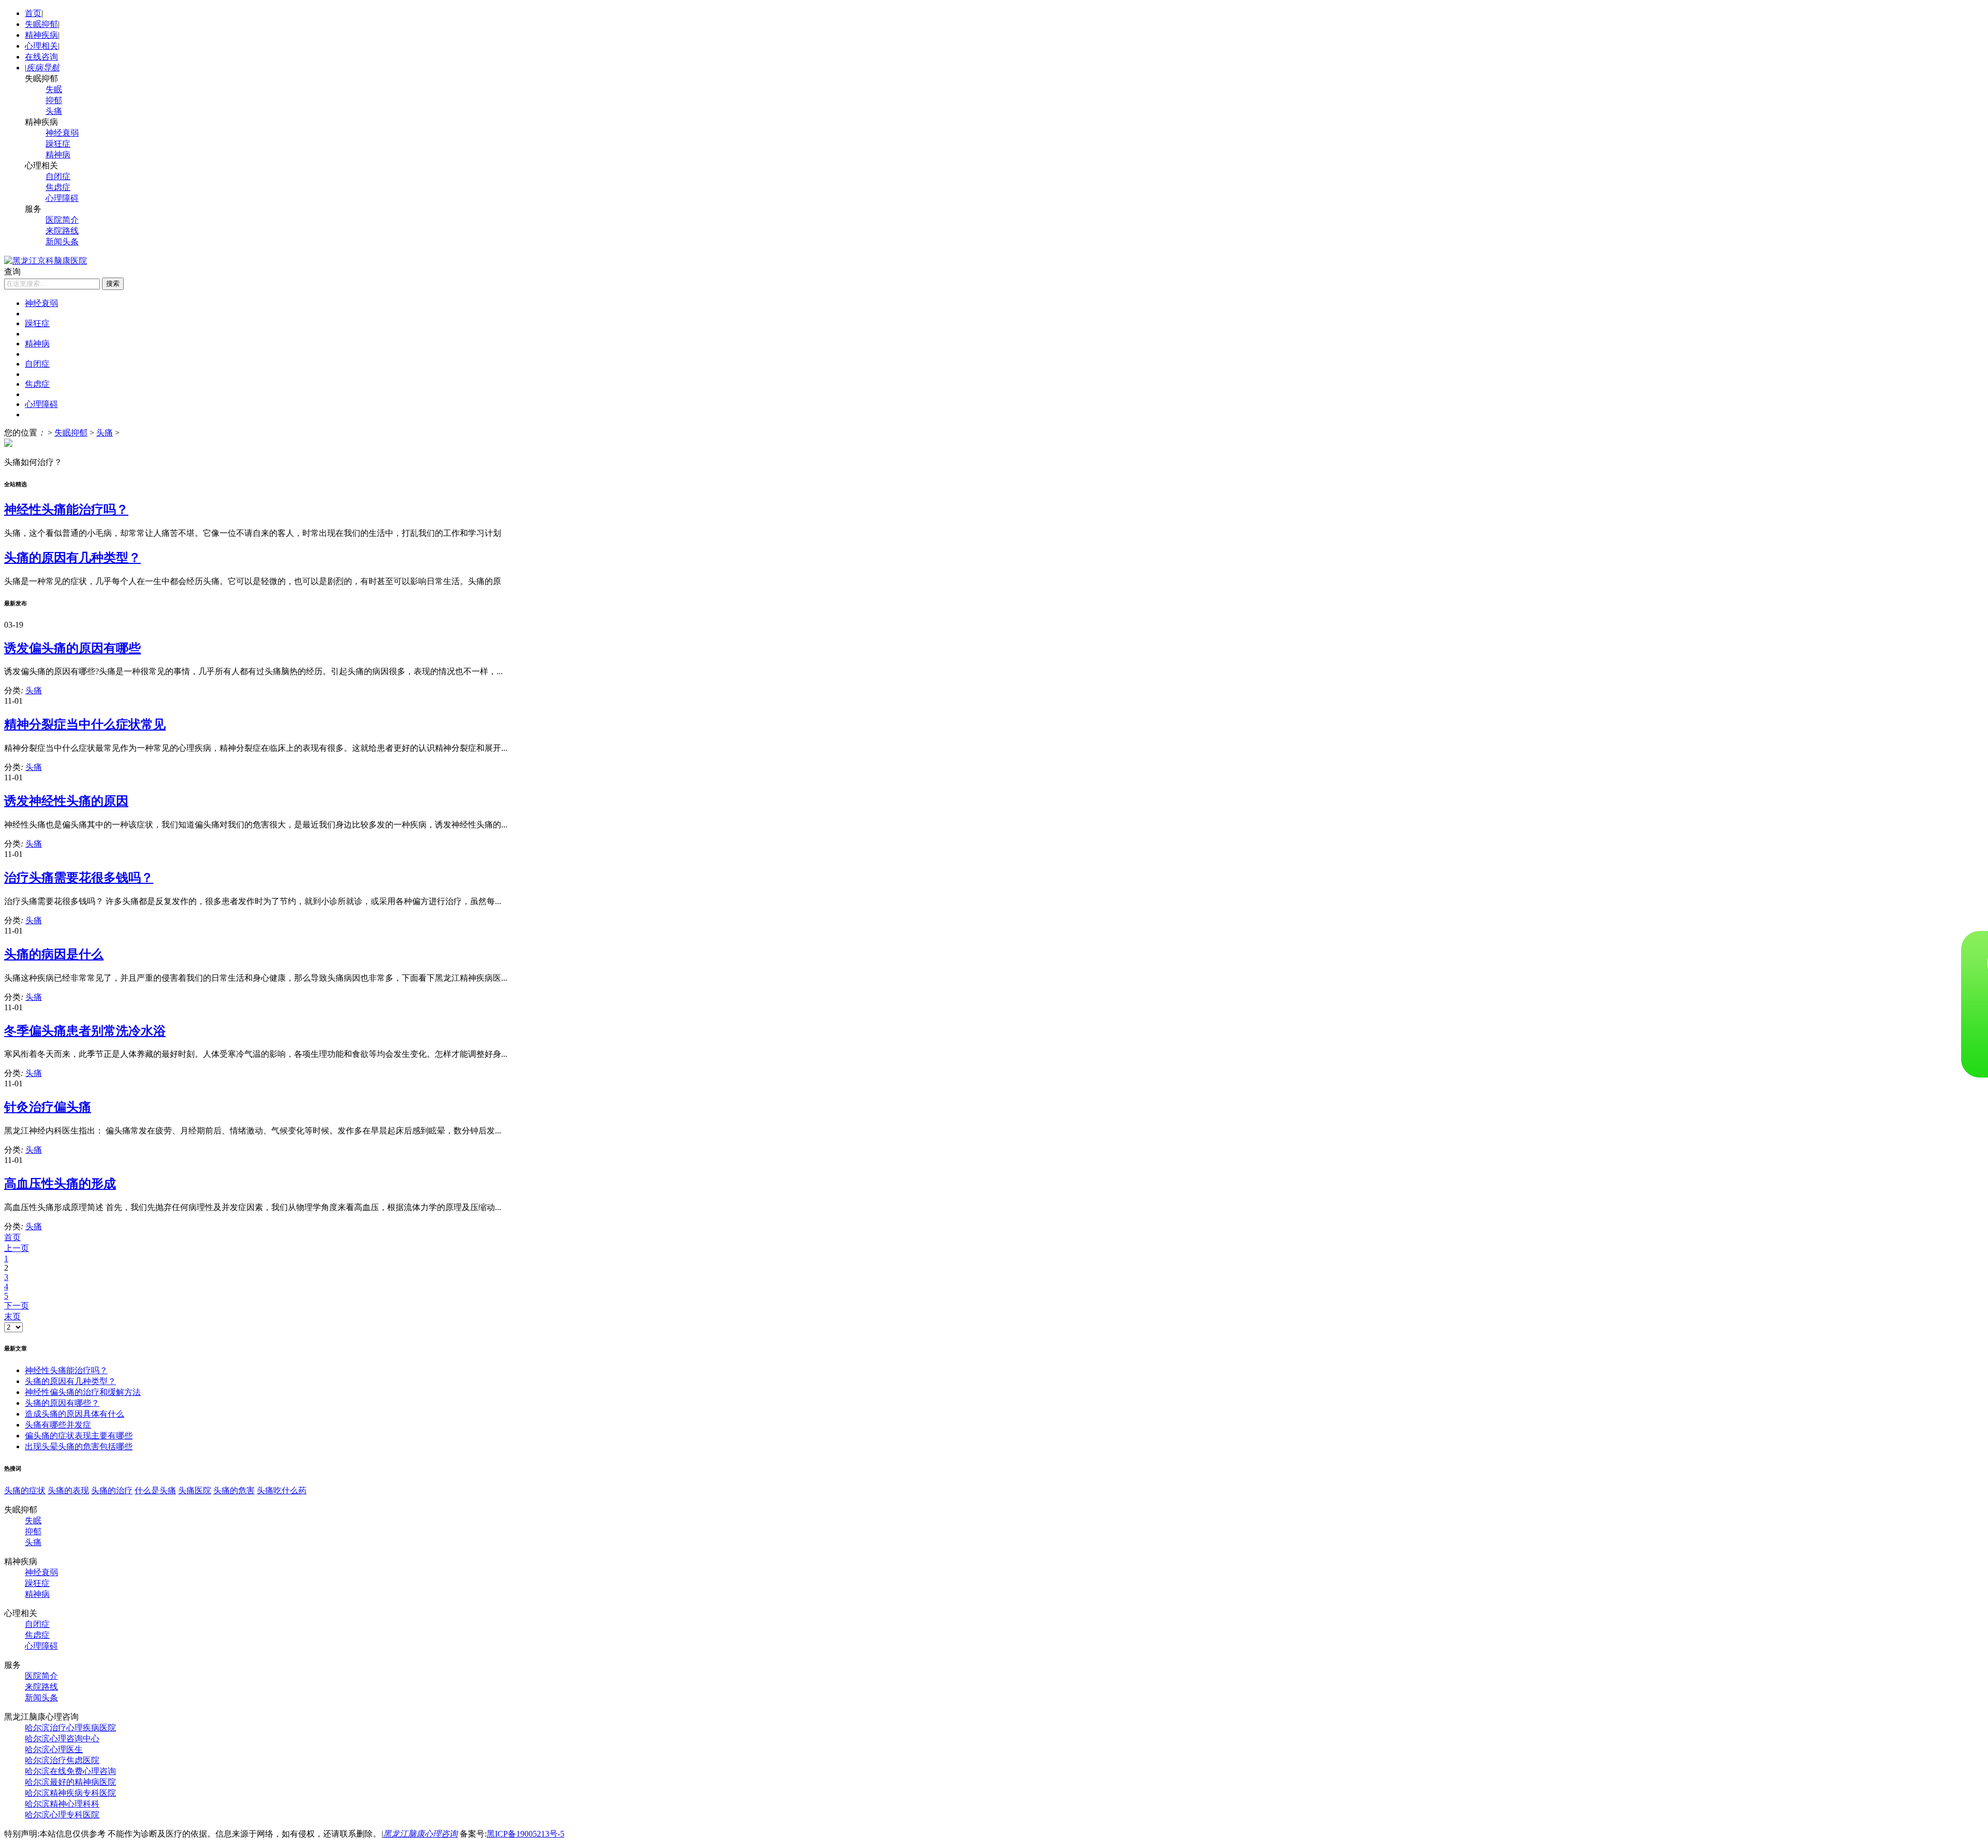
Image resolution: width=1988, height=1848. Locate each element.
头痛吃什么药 (282, 1490)
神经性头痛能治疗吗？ (66, 510)
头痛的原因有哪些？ (62, 1403)
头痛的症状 (25, 1490)
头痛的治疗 (112, 1490)
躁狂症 (58, 144)
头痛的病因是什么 (54, 954)
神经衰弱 (62, 133)
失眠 (54, 89)
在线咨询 (41, 57)
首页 (33, 13)
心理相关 (41, 46)
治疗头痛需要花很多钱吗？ (79, 878)
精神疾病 (41, 35)
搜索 (113, 283)
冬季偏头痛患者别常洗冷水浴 (85, 1031)
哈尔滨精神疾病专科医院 (70, 1793)
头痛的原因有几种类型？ (72, 558)
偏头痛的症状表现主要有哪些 (79, 1436)
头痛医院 (195, 1490)
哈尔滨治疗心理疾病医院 (70, 1728)
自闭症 (58, 176)
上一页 (17, 1248)
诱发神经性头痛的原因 (66, 801)
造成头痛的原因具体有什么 (75, 1414)
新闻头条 (62, 242)
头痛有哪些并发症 (58, 1425)
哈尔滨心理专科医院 (62, 1815)
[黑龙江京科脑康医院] (46, 261)
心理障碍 (62, 198)
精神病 (58, 155)
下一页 (17, 1306)
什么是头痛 (155, 1490)
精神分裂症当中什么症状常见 (85, 724)
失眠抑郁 (41, 24)
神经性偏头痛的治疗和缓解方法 (83, 1392)
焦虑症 (58, 187)
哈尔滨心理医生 (54, 1749)
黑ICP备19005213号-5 (525, 1834)
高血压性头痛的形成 (60, 1184)
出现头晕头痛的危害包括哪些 (79, 1446)
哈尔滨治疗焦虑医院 (62, 1760)
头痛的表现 (68, 1490)
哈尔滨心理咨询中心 (62, 1738)
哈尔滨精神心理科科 (62, 1804)
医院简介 (62, 220)
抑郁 (54, 100)
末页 (12, 1316)
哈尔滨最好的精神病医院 (70, 1782)
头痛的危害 (234, 1490)
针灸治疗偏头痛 (48, 1107)
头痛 (54, 111)
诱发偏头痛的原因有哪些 (72, 648)
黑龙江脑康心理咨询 (420, 1834)
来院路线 (62, 231)
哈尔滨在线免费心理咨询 (70, 1771)
